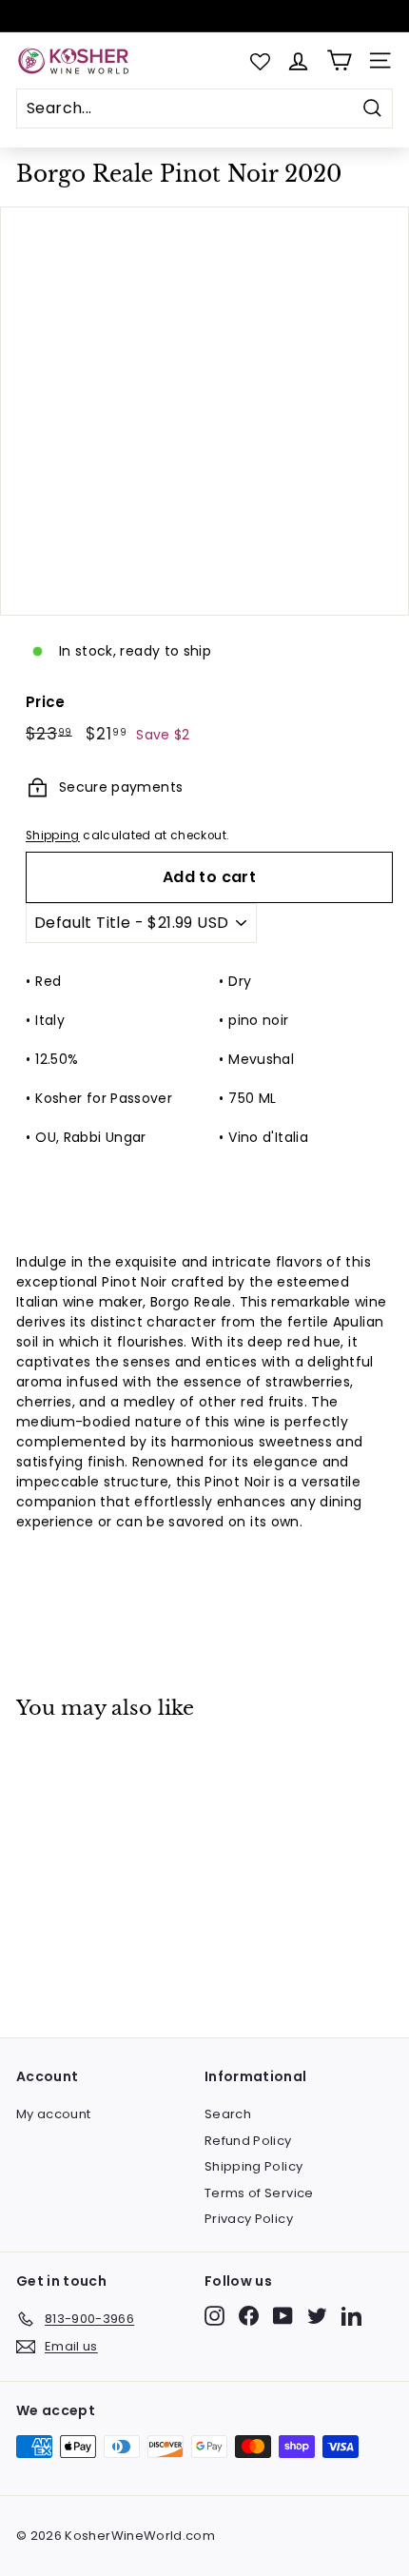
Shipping (53, 836)
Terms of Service (259, 2193)
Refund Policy (248, 2141)
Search (228, 2114)
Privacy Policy (249, 2219)
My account (54, 2114)
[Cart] (339, 60)
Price (46, 702)
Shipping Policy (253, 2166)
